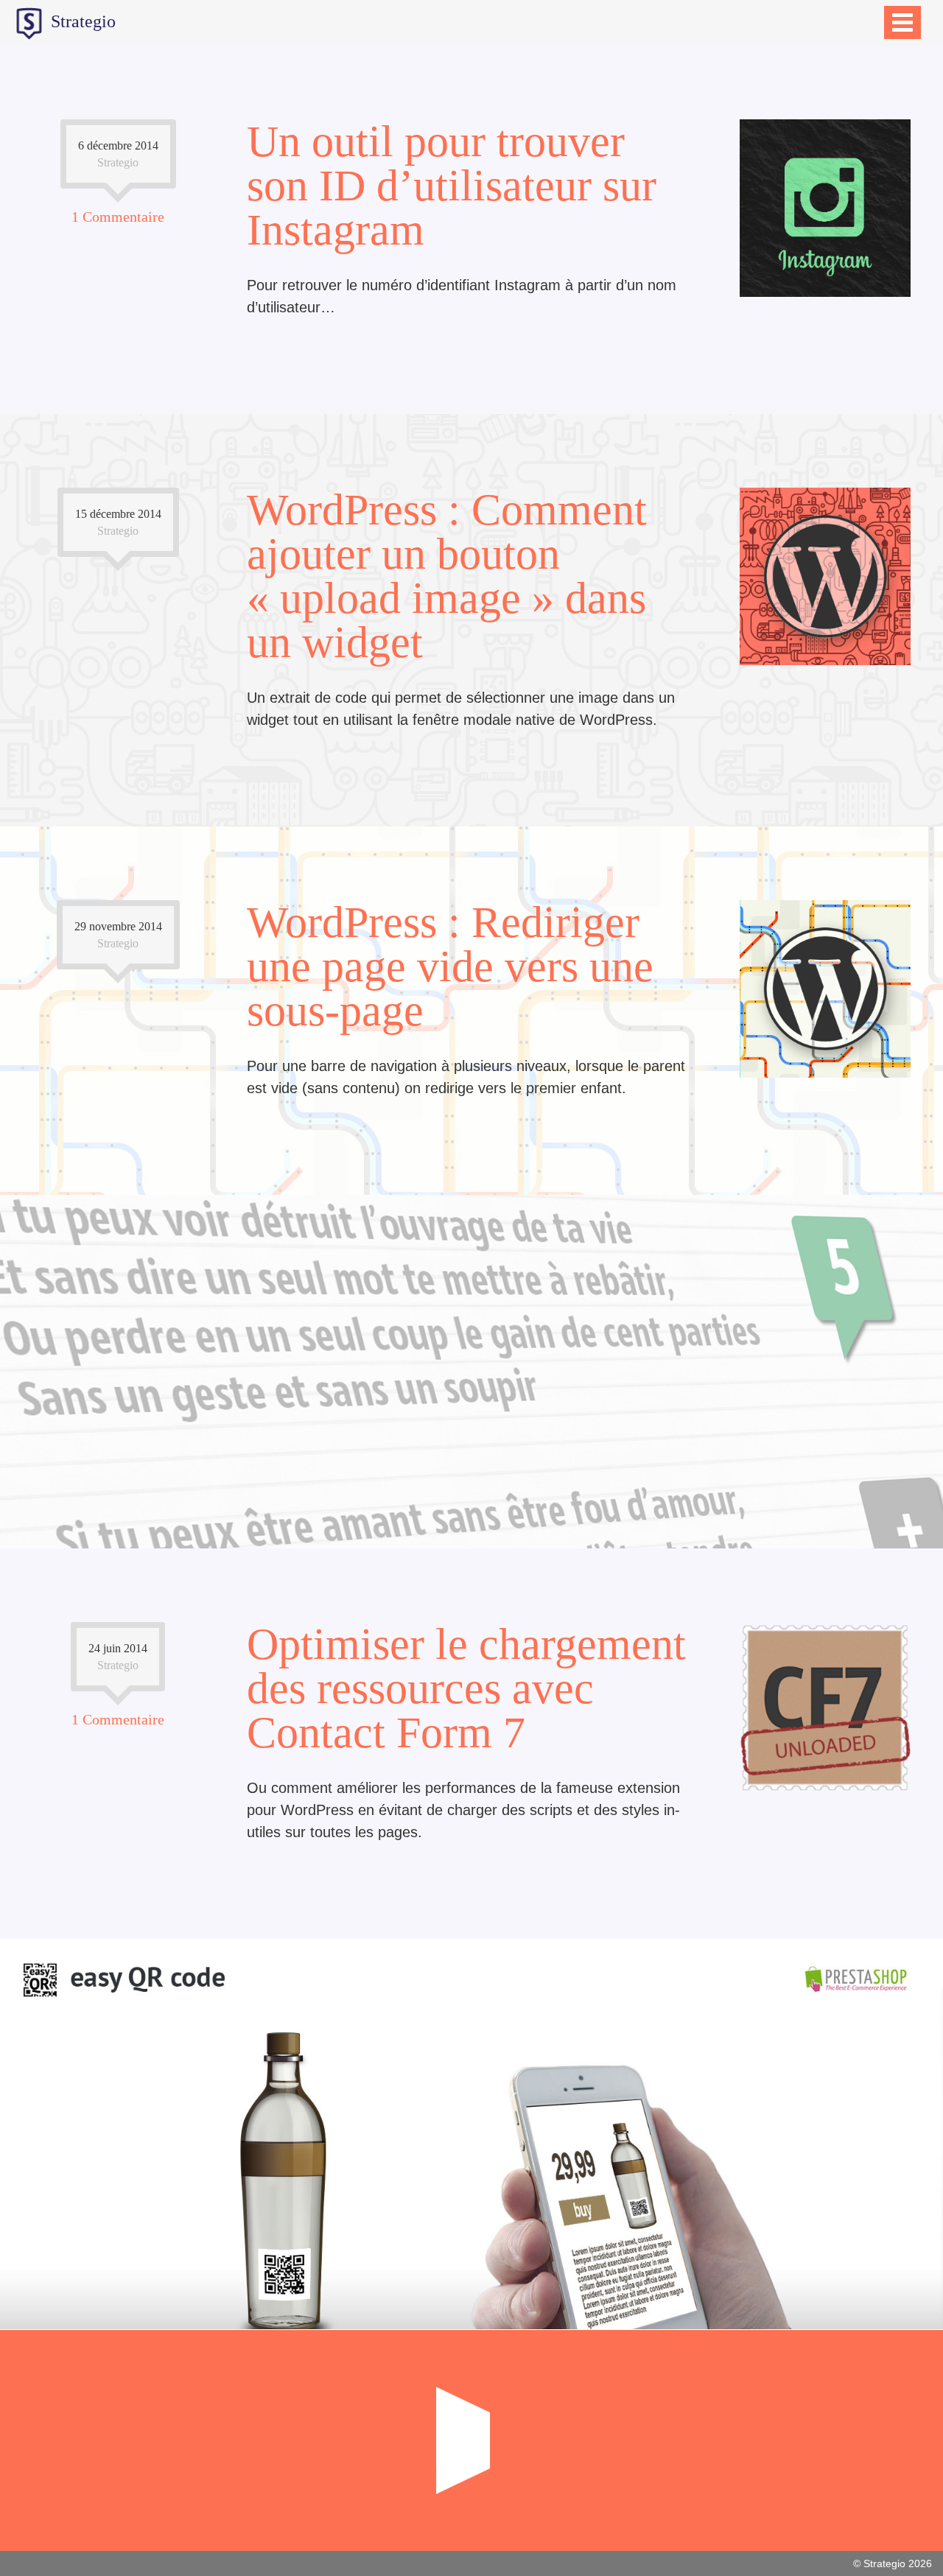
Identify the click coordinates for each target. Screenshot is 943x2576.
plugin (848, 1539)
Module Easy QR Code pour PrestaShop (471, 2123)
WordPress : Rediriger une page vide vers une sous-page (450, 966)
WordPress (901, 817)
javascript (839, 817)
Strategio (81, 21)
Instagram (903, 404)
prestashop (901, 2320)
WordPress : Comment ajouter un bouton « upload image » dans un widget (447, 576)
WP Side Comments (472, 1357)
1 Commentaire (118, 217)
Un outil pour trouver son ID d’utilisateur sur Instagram (452, 186)
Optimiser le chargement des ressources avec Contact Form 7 (466, 1688)
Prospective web (118, 404)
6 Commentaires (118, 1349)
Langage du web (118, 817)
